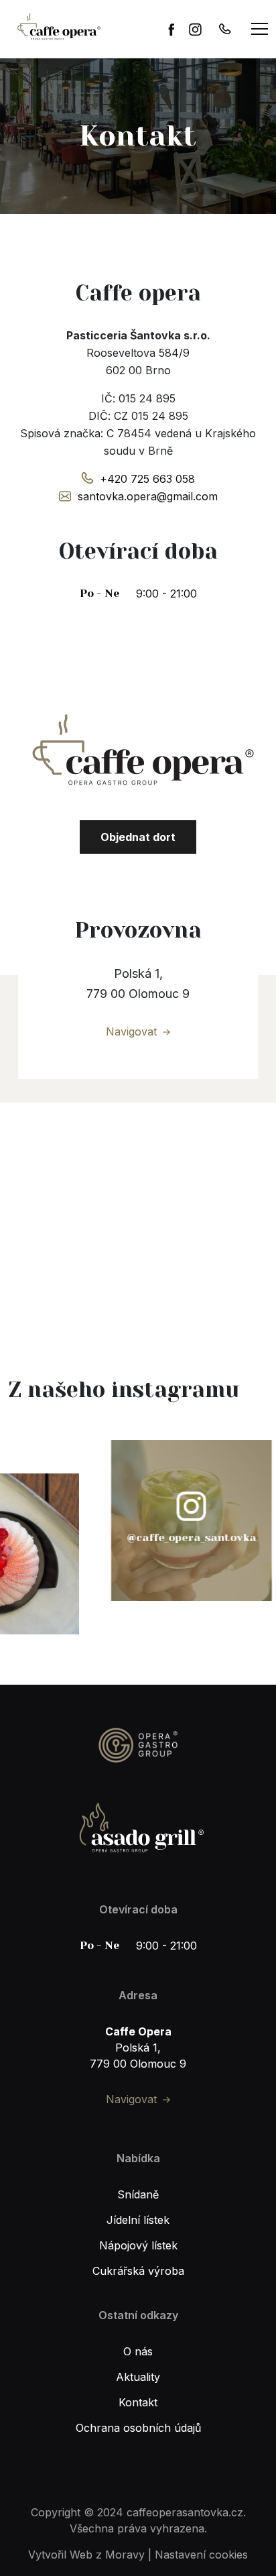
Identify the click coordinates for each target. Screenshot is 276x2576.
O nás (138, 2351)
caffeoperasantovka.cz (185, 2512)
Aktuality (138, 2377)
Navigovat (131, 1031)
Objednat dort (138, 837)
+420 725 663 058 (147, 479)
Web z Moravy (107, 2555)
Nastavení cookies (201, 2555)
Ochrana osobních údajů (138, 2428)
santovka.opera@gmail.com (148, 496)
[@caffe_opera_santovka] (153, 1520)
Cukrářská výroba (138, 2271)
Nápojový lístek (138, 2245)
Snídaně (138, 2194)
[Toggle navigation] (260, 29)
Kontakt (138, 2402)
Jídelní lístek (138, 2220)
